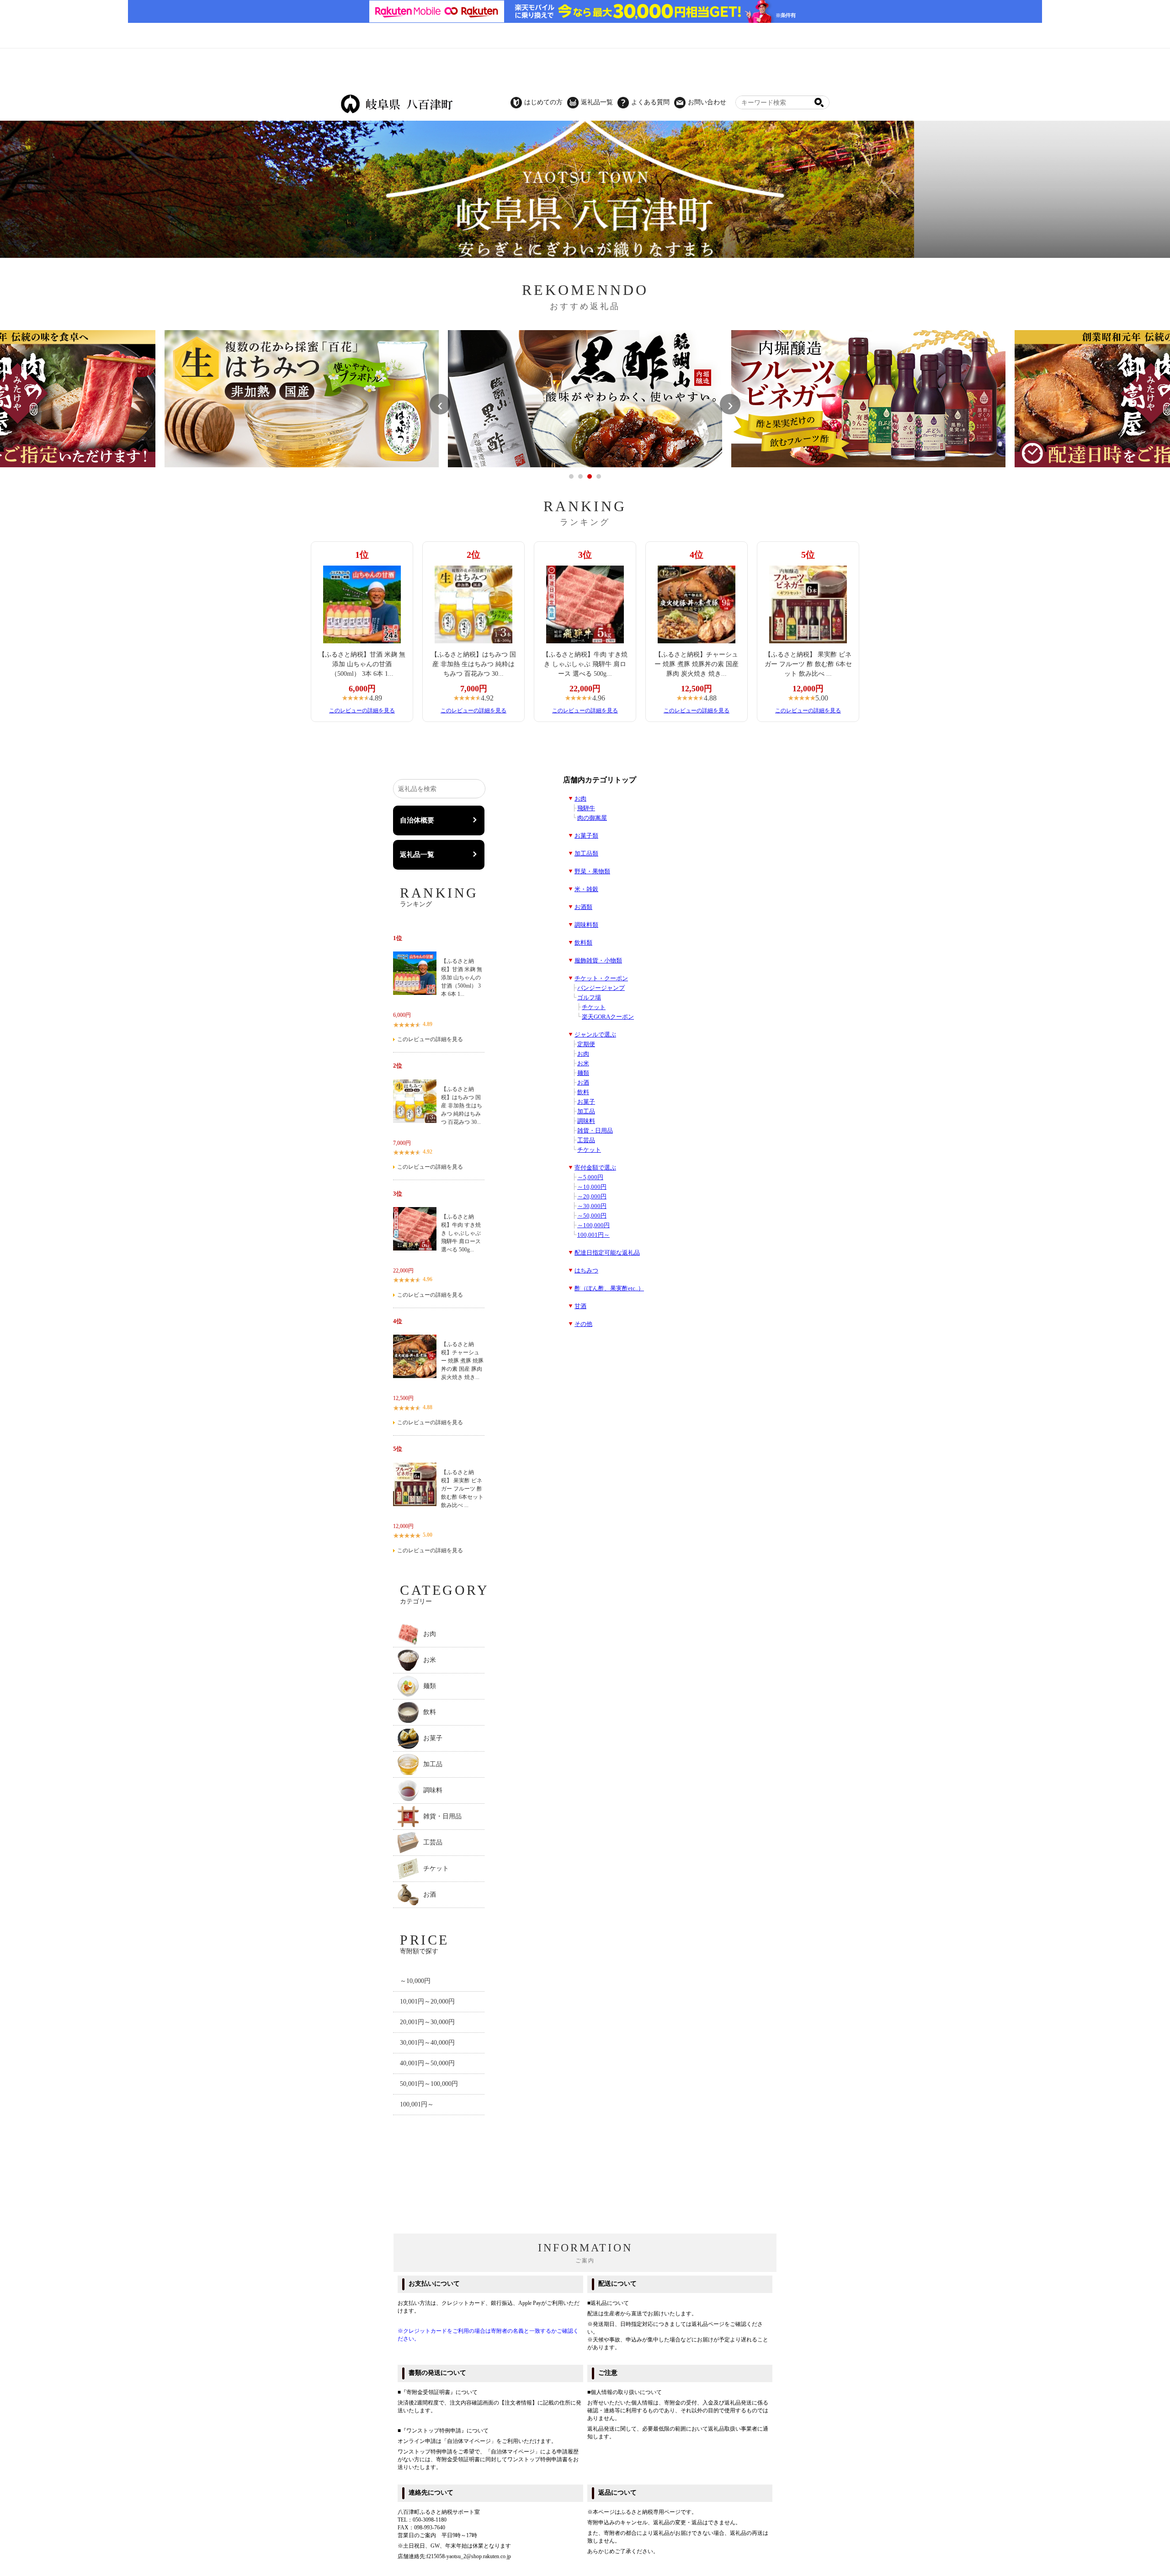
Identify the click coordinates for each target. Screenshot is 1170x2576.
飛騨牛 (586, 808)
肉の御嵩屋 (592, 818)
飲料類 (583, 943)
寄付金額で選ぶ (595, 1168)
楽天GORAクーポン (608, 1017)
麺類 (583, 1073)
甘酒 (580, 1306)
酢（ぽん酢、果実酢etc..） (609, 1288)
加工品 (586, 1112)
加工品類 (586, 854)
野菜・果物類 (592, 871)
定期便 (586, 1044)
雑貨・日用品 (595, 1131)
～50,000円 (592, 1216)
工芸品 (586, 1140)
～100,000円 (593, 1225)
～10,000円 (592, 1187)
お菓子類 (586, 836)
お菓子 (586, 1102)
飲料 (583, 1092)
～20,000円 (592, 1197)
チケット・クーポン (601, 978)
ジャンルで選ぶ (595, 1035)
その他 (583, 1324)
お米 (583, 1064)
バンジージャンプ (601, 988)
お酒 (583, 1083)
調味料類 (586, 925)
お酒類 (583, 907)
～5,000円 (590, 1177)
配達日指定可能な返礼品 (607, 1253)
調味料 (586, 1121)
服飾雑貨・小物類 (598, 961)
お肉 (580, 799)
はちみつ (586, 1271)
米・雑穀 (586, 889)
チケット (594, 1007)
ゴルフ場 (589, 998)
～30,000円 (592, 1206)
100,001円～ (593, 1235)
